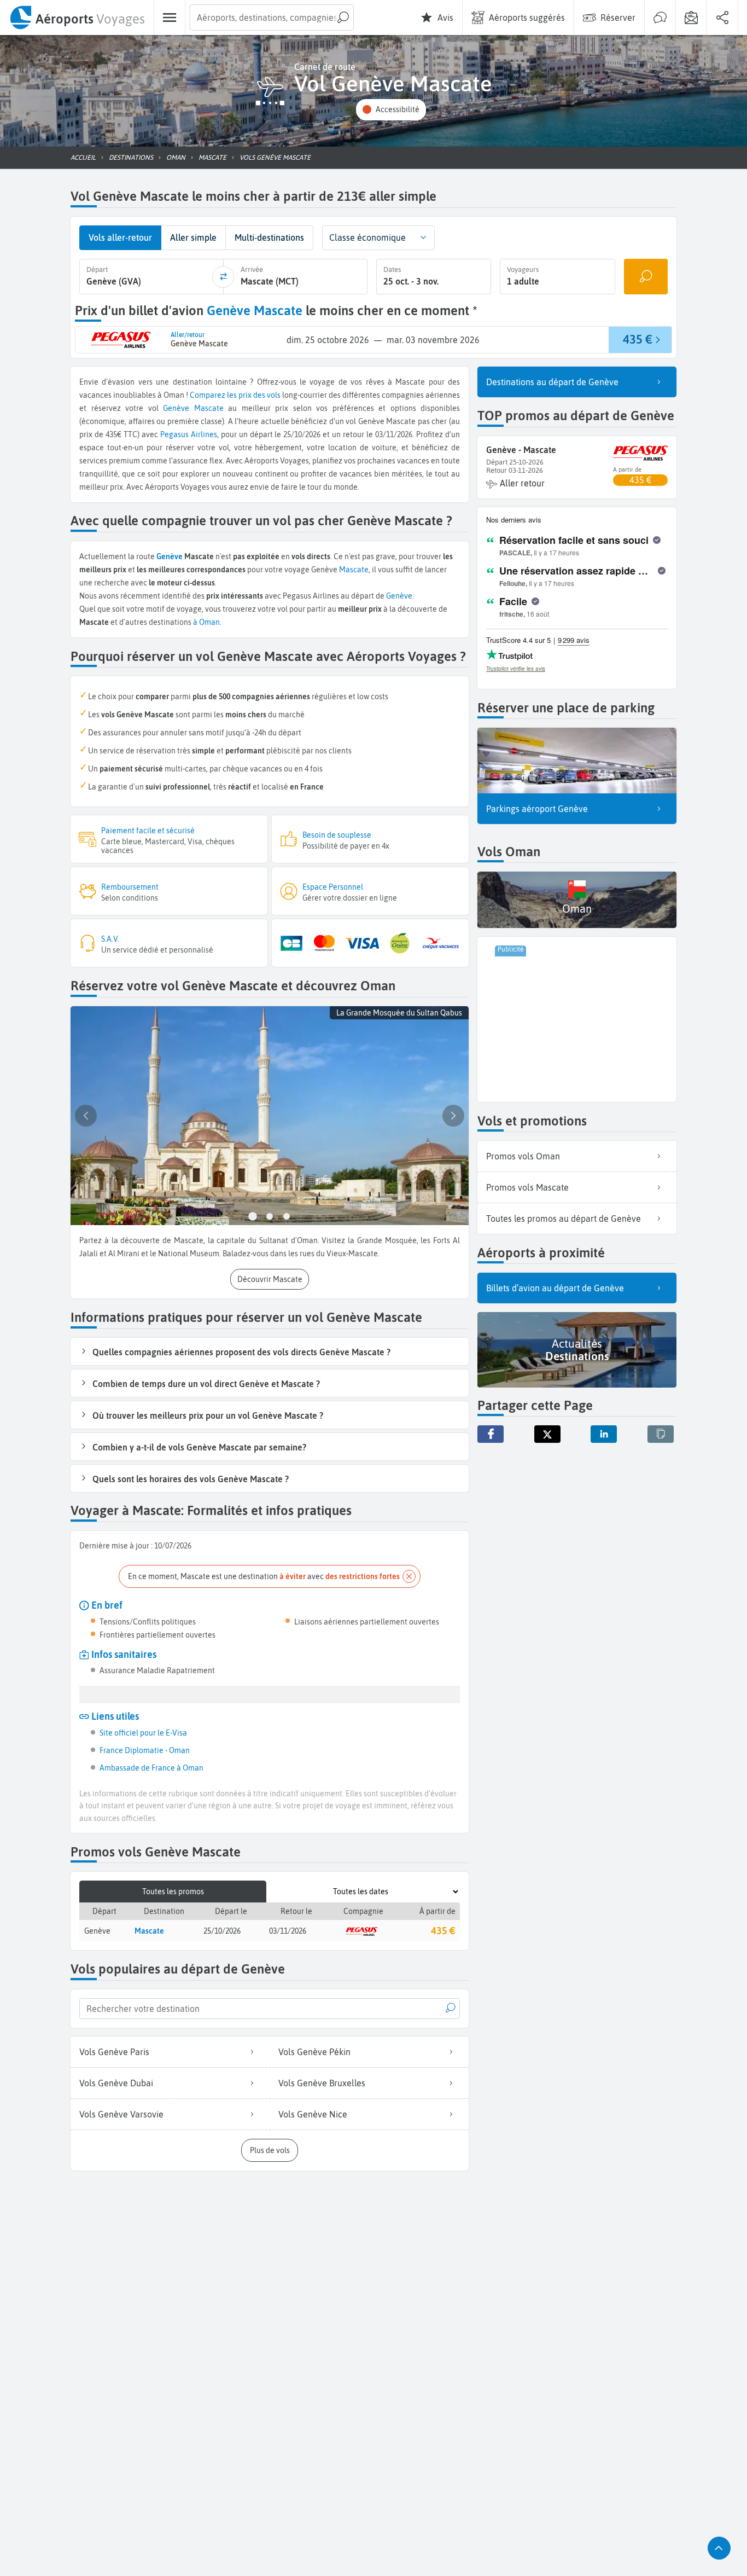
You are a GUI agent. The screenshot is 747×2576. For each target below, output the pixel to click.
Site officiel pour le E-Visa (143, 1733)
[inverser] (223, 277)
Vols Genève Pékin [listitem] (314, 2052)
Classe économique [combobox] (367, 237)
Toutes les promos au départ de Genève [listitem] (564, 1219)
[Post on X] (547, 1434)
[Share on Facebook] (491, 1434)
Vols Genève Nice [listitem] (313, 2114)
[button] (391, 110)
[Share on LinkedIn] (604, 1434)
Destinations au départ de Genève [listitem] (552, 382)
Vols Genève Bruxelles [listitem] (322, 2083)
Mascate (209, 408)
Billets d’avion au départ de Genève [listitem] (555, 1288)
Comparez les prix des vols (235, 395)
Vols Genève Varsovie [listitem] (121, 2114)
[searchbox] (272, 18)
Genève (176, 408)
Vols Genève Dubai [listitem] (116, 2083)
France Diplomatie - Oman (145, 1750)
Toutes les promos (173, 1892)
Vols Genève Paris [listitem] (114, 2052)
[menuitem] (77, 18)
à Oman (206, 622)
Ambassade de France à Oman (151, 1768)
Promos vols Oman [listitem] (523, 1156)
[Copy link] (661, 1434)
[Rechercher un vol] (646, 277)
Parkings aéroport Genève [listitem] (537, 809)
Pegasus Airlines (189, 434)
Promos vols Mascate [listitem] (527, 1187)
